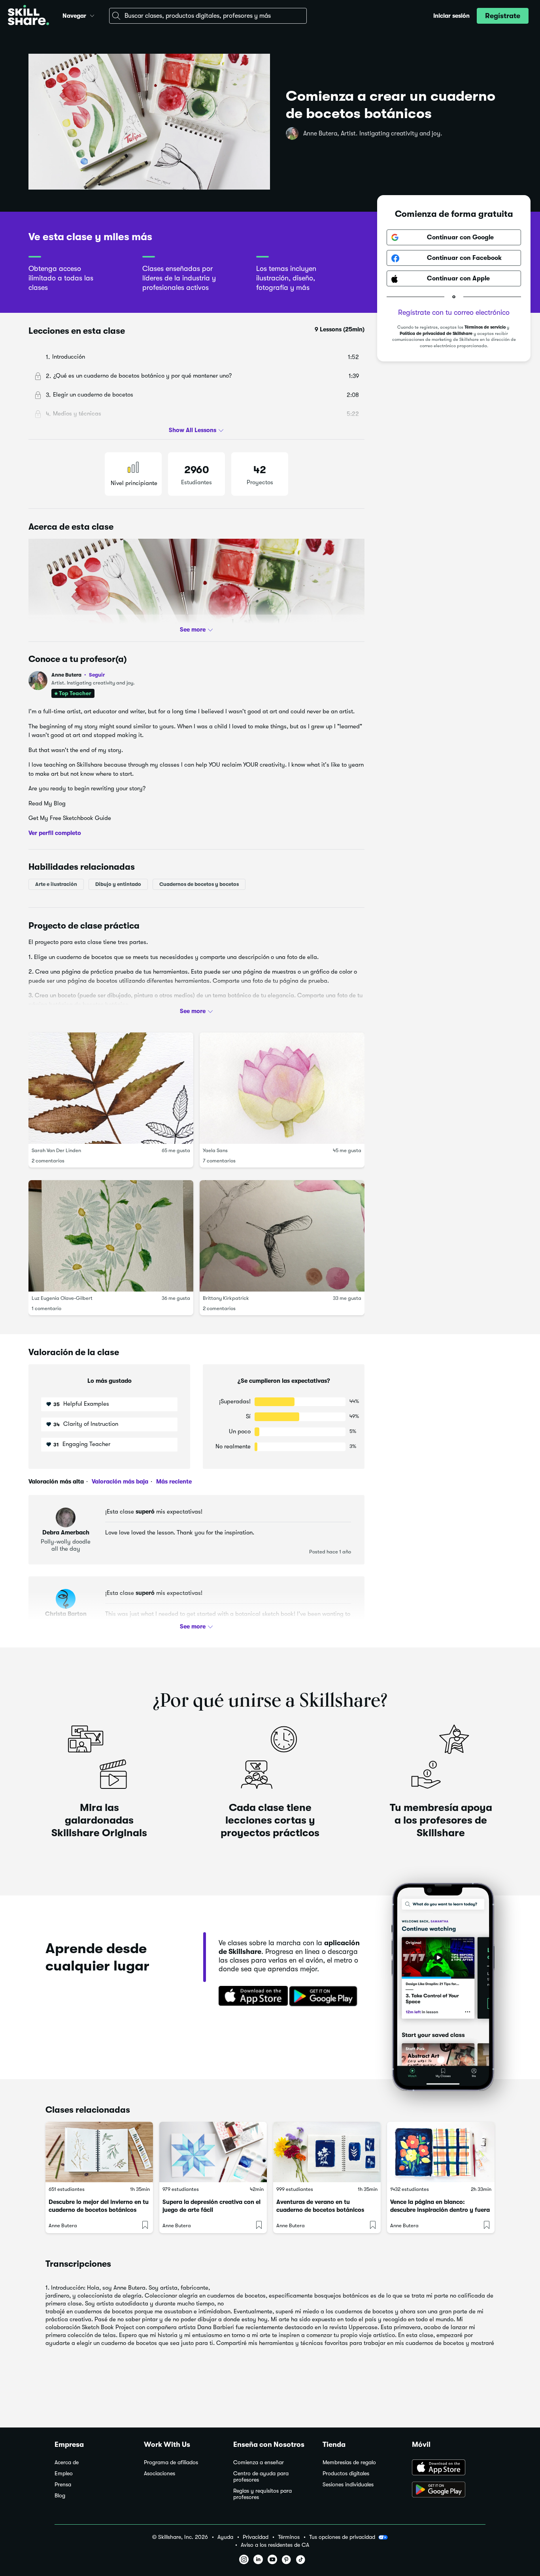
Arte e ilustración (56, 884)
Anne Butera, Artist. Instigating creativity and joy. (373, 134)
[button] (92, 15)
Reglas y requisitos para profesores (262, 2494)
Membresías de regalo (349, 2462)
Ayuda (225, 2537)
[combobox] (208, 16)
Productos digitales (346, 2474)
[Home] (28, 16)
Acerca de (67, 2462)
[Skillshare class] (99, 2152)
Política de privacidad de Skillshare (436, 334)
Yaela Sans (215, 1150)
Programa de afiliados (171, 2462)
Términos (289, 2537)
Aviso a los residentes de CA (275, 2545)
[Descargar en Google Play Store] (449, 2490)
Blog (60, 2496)
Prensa (63, 2485)
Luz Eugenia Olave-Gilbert (62, 1298)
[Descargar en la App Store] (251, 1997)
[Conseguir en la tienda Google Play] (325, 1997)
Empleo (64, 2474)
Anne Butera (78, 675)
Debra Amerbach (66, 1532)
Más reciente (173, 1482)
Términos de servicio (485, 328)
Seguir (97, 675)
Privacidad (256, 2537)
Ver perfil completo (55, 833)
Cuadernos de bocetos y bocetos (199, 884)
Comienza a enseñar (259, 2462)
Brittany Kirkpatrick (226, 1298)
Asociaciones (160, 2474)
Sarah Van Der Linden (56, 1150)
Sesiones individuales (348, 2485)
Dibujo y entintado (118, 884)
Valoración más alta (56, 1482)
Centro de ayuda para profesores (261, 2477)
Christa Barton (66, 1614)
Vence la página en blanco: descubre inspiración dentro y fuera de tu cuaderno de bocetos (440, 2210)
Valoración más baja (119, 1482)
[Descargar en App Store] (449, 2468)
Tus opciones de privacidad (342, 2537)
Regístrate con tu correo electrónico (454, 313)
